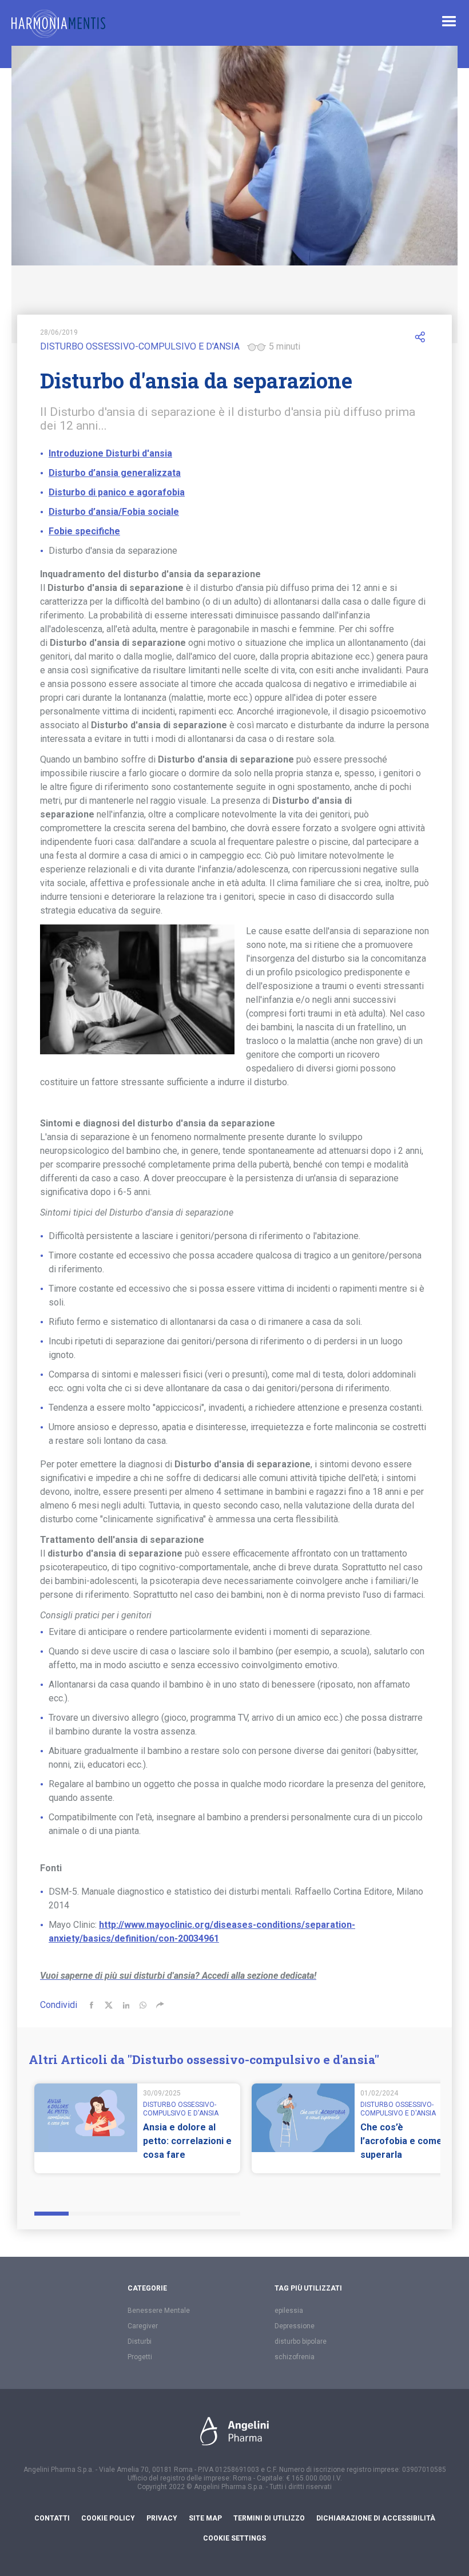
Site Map (205, 2518)
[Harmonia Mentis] (58, 24)
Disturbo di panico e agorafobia (117, 492)
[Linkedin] (126, 2005)
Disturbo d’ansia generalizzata (115, 473)
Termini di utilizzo (269, 2518)
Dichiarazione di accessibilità (376, 2518)
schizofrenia (295, 2357)
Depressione (295, 2326)
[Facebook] (92, 2005)
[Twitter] (109, 2005)
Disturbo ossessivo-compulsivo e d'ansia (140, 346)
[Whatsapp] (143, 2005)
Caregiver (143, 2326)
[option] (137, 2135)
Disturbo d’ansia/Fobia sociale (114, 512)
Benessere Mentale (159, 2311)
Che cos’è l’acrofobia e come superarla (401, 2141)
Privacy (162, 2518)
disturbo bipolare (301, 2341)
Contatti (52, 2518)
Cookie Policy (108, 2518)
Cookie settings (234, 2538)
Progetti (140, 2357)
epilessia (289, 2311)
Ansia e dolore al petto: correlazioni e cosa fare (187, 2141)
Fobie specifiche (84, 531)
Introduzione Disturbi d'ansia (110, 453)
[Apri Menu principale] (449, 21)
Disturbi (140, 2341)
